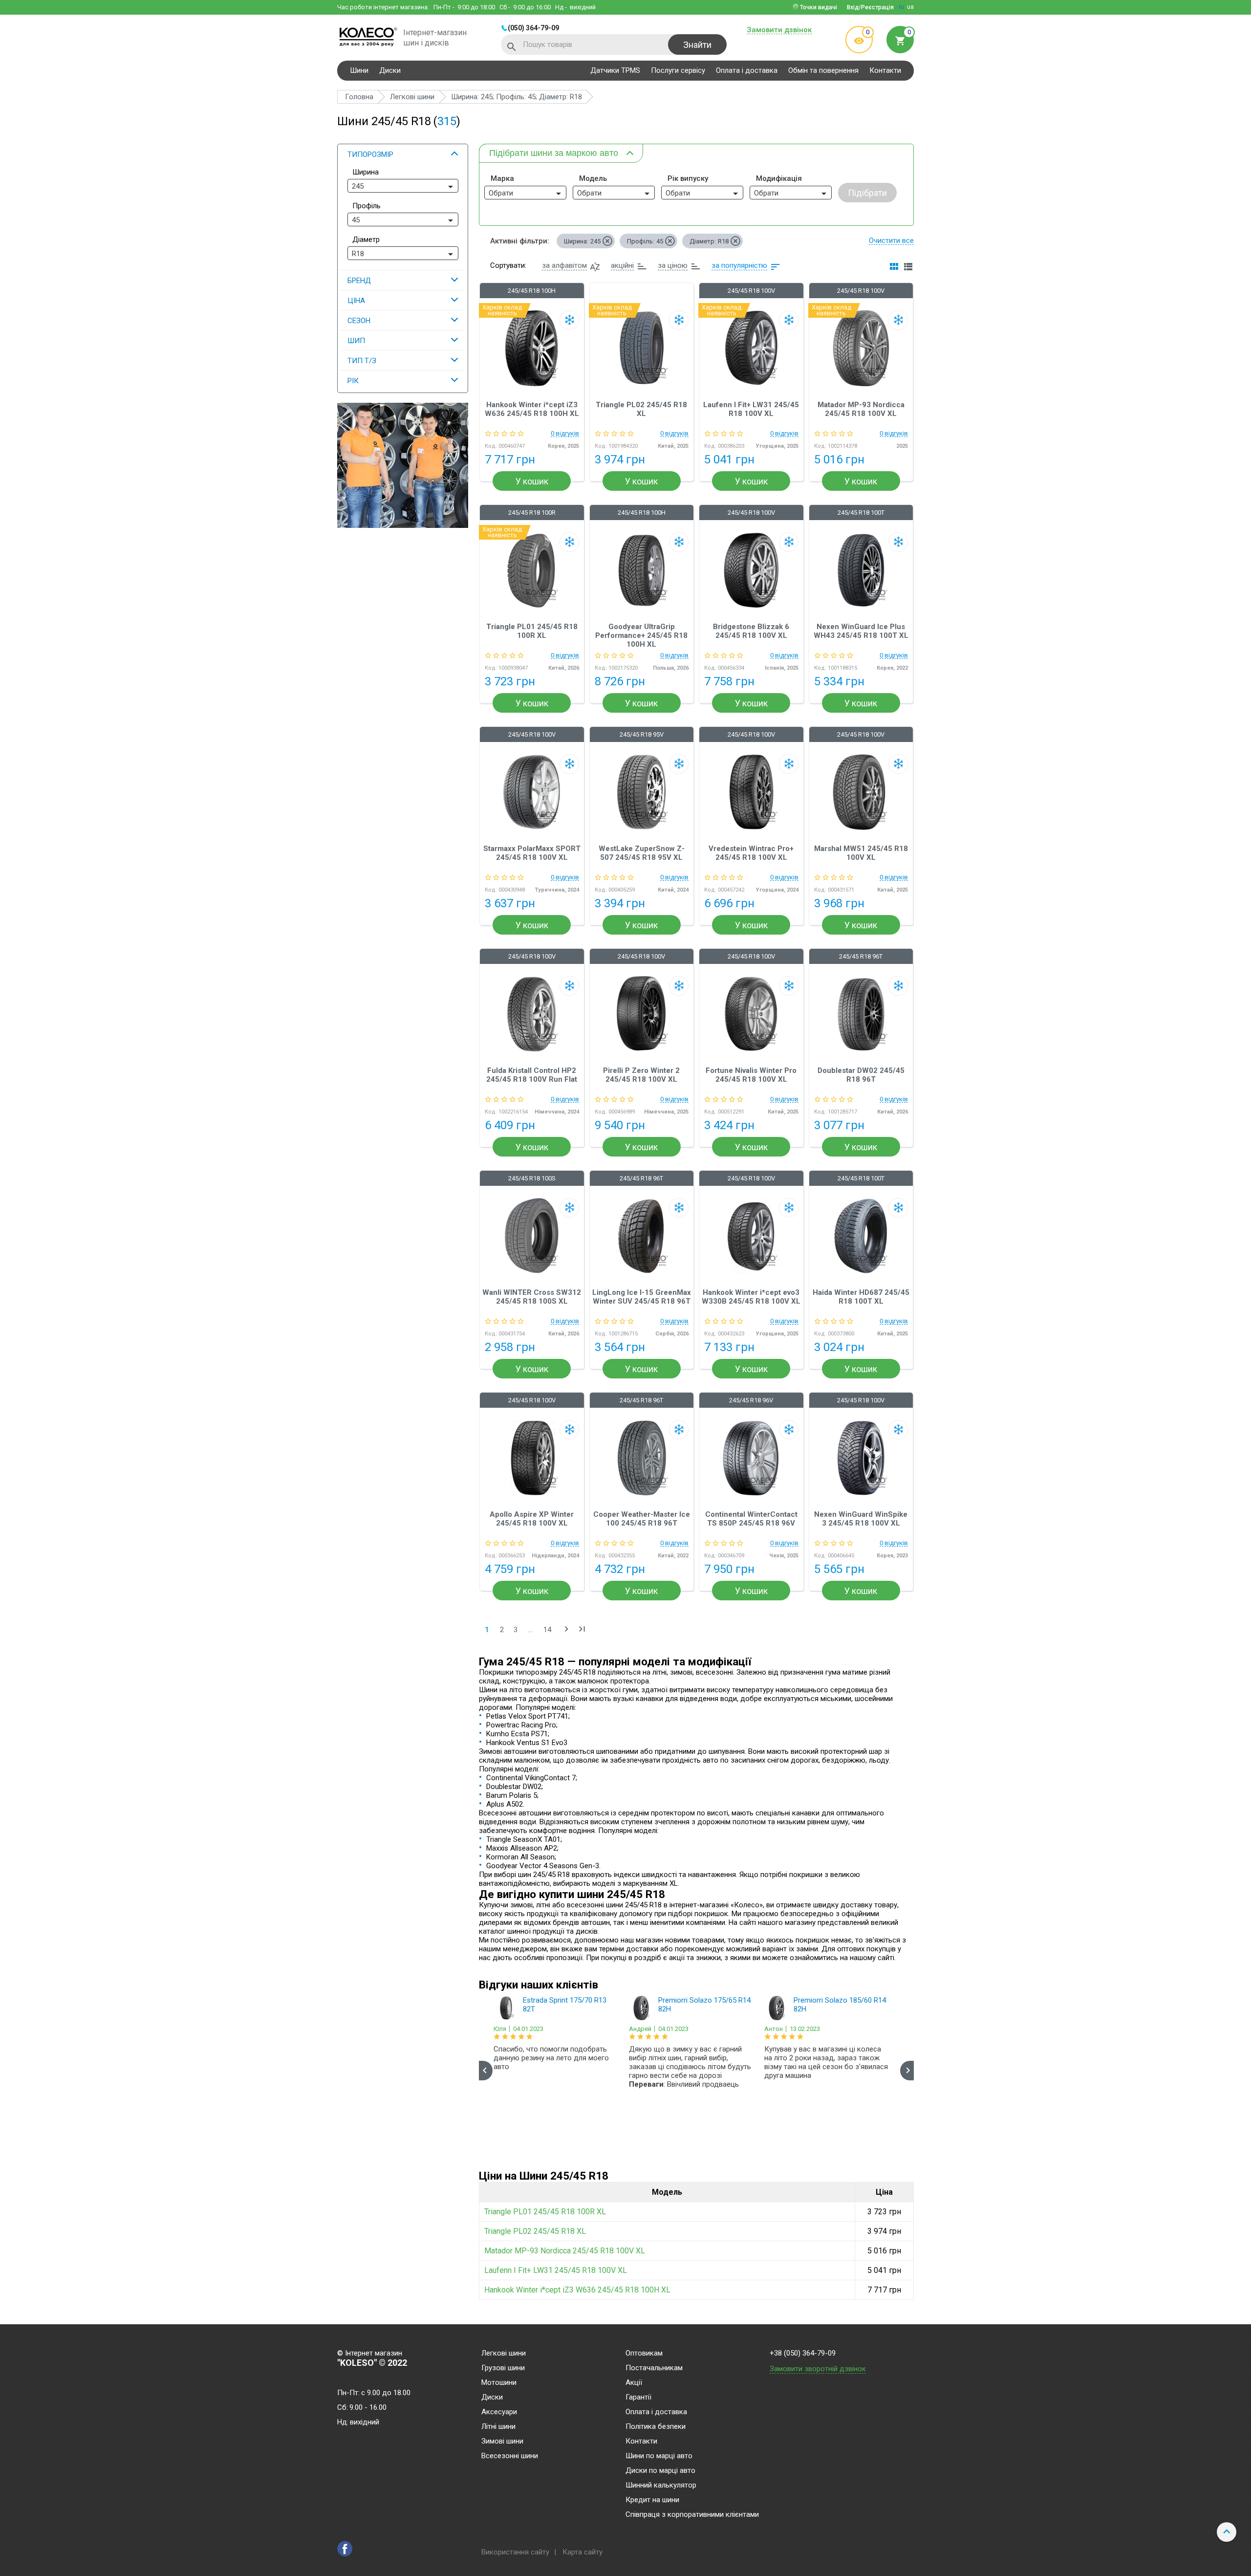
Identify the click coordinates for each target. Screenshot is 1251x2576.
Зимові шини (502, 2442)
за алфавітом (564, 265)
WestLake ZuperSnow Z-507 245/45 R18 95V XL (642, 853)
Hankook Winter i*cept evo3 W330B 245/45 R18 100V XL (751, 1297)
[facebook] (345, 2549)
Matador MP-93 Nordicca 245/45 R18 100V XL (861, 409)
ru (901, 7)
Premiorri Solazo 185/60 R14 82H (840, 2005)
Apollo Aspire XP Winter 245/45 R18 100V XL (532, 1519)
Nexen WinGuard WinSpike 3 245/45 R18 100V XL (861, 1519)
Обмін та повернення (823, 70)
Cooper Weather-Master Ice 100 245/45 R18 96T (642, 1519)
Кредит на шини (652, 2500)
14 (547, 1630)
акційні (622, 265)
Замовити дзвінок (779, 30)
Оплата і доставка (747, 70)
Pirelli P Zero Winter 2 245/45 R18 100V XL (641, 1075)
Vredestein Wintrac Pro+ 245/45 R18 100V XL (751, 853)
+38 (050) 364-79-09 (803, 2353)
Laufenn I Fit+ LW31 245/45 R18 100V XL (751, 409)
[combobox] (403, 186)
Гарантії (638, 2398)
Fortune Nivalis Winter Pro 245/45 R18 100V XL (751, 1075)
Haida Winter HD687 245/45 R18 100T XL (861, 1297)
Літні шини (498, 2427)
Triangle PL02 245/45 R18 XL (641, 409)
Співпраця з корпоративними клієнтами (692, 2515)
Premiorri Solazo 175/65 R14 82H (704, 2005)
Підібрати (867, 193)
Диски (390, 70)
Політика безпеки (656, 2427)
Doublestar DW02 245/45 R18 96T (861, 1075)
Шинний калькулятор (661, 2486)
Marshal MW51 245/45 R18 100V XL (861, 853)
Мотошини (499, 2383)
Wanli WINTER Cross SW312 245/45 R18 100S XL (532, 1297)
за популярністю (739, 265)
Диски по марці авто (660, 2471)
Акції (634, 2383)
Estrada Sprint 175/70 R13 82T (565, 2005)
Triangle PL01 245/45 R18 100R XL (532, 631)
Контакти (885, 70)
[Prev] (486, 2071)
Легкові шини (504, 2354)
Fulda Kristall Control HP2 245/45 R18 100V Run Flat (532, 1075)
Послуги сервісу (678, 70)
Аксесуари (499, 2412)
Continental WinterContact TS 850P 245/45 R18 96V (751, 1519)
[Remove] (607, 241)
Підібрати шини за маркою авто (554, 153)
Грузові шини (503, 2368)
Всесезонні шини (510, 2456)
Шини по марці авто (659, 2456)
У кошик (532, 481)
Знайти (697, 45)
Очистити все (891, 240)
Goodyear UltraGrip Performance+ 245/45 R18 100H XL (641, 635)
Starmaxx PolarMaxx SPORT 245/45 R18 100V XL (532, 853)
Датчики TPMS (615, 70)
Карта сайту (582, 2552)
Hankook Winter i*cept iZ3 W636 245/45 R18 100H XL (532, 409)
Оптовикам (644, 2354)
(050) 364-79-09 (533, 28)
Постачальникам (654, 2368)
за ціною (673, 265)
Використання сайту (515, 2552)
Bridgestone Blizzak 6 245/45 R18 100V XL (751, 631)
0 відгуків (565, 434)
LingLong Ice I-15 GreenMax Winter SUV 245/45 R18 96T (642, 1297)
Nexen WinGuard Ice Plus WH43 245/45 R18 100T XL (861, 631)
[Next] (907, 2071)
